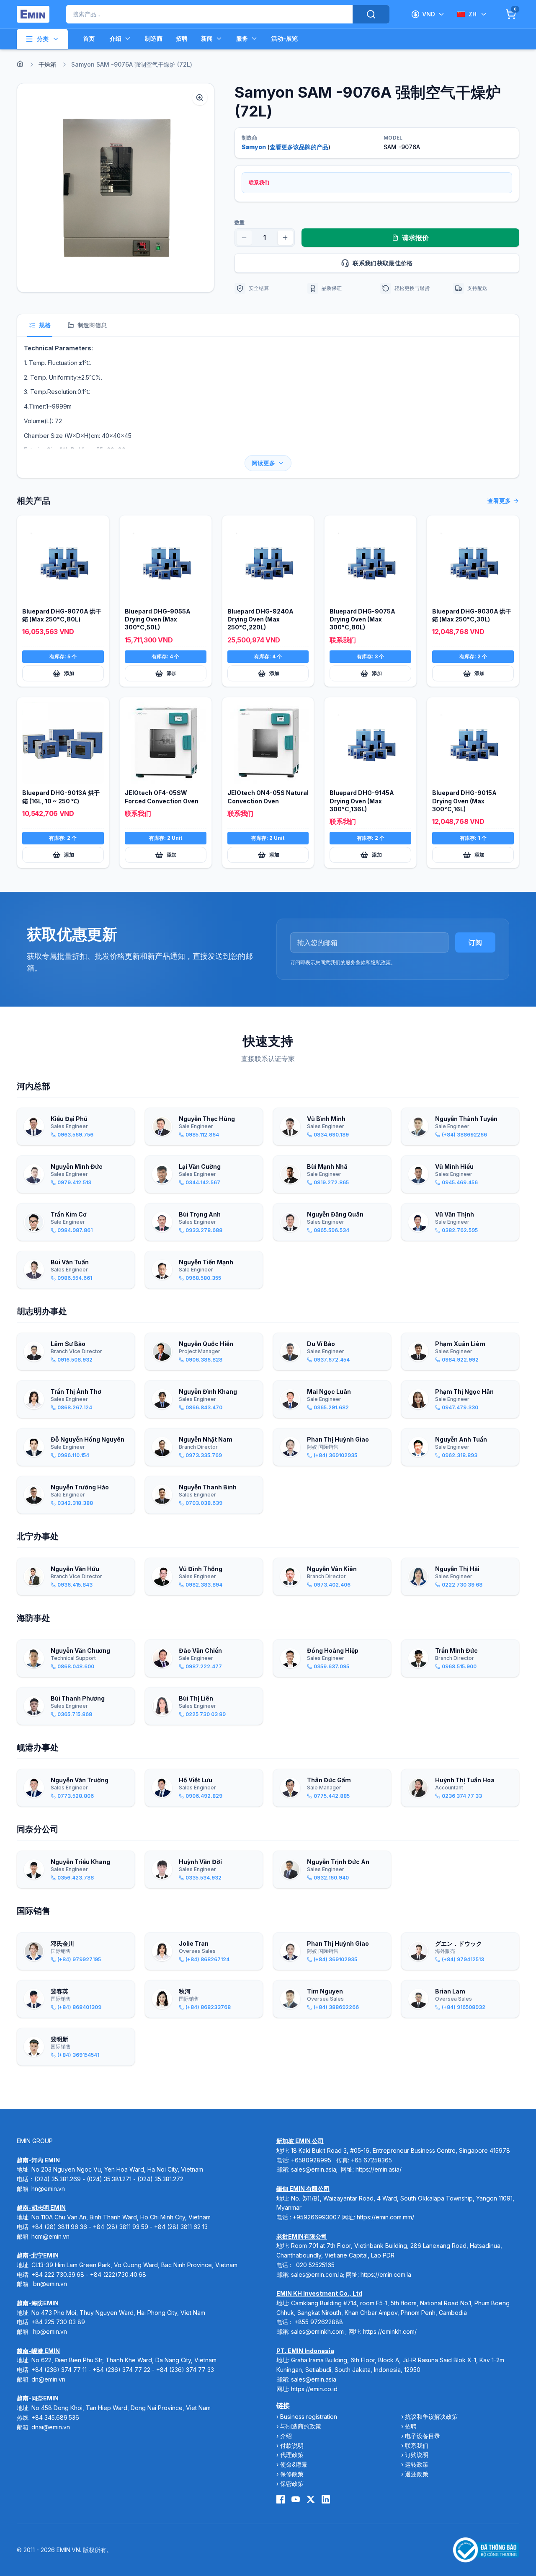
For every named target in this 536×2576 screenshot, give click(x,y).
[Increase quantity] (285, 238)
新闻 (207, 38)
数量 (240, 222)
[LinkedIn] (326, 2499)
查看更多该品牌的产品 (299, 147)
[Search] (371, 14)
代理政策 (292, 2455)
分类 (43, 39)
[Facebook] (281, 2499)
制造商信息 (92, 325)
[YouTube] (296, 2499)
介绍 (116, 38)
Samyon (254, 147)
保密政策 (292, 2484)
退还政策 (417, 2474)
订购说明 (417, 2455)
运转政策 (417, 2464)
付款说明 (292, 2445)
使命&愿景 (294, 2464)
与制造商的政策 (301, 2426)
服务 (242, 38)
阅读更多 (263, 463)
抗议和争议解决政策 (431, 2417)
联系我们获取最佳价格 (383, 263)
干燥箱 (47, 64)
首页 (89, 38)
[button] (116, 188)
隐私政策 (381, 962)
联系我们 (417, 2445)
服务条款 (356, 962)
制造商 (154, 38)
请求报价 (415, 238)
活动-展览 (285, 38)
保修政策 (292, 2474)
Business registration (309, 2417)
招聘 (182, 38)
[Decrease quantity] (244, 238)
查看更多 (499, 501)
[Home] (20, 64)
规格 (45, 325)
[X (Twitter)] (311, 2499)
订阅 (475, 942)
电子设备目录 (423, 2436)
